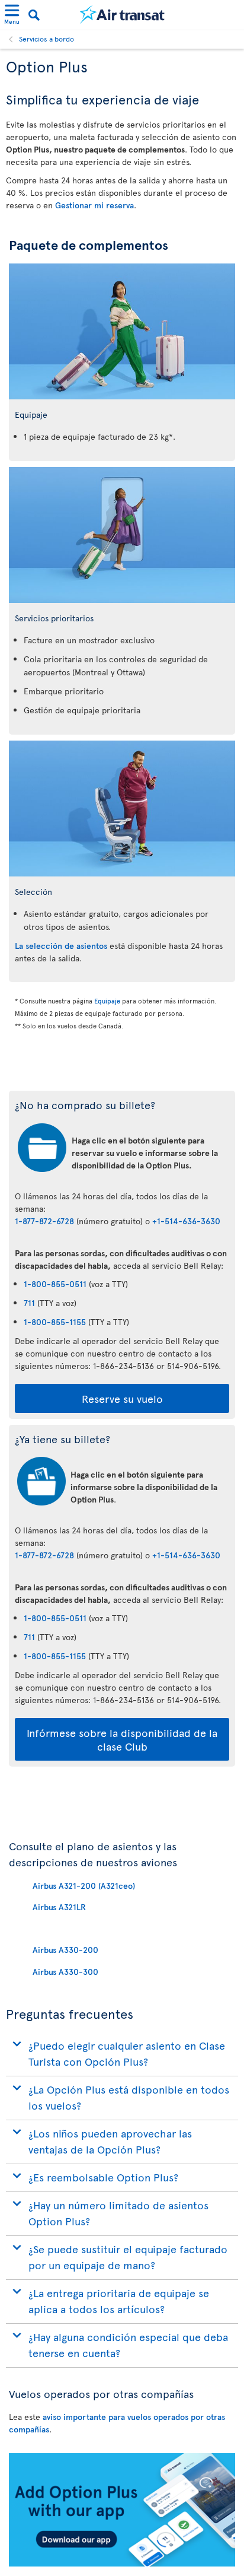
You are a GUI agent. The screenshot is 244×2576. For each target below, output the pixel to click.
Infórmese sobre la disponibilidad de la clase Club (122, 1739)
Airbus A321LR (59, 1907)
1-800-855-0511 (55, 1284)
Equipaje (107, 1001)
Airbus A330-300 (65, 1972)
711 (29, 1303)
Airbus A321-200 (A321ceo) (84, 1886)
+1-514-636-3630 (186, 1221)
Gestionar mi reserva (94, 205)
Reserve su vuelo (122, 1398)
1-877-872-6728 (44, 1221)
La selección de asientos (61, 946)
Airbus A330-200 (65, 1950)
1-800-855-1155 (55, 1322)
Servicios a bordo (46, 39)
